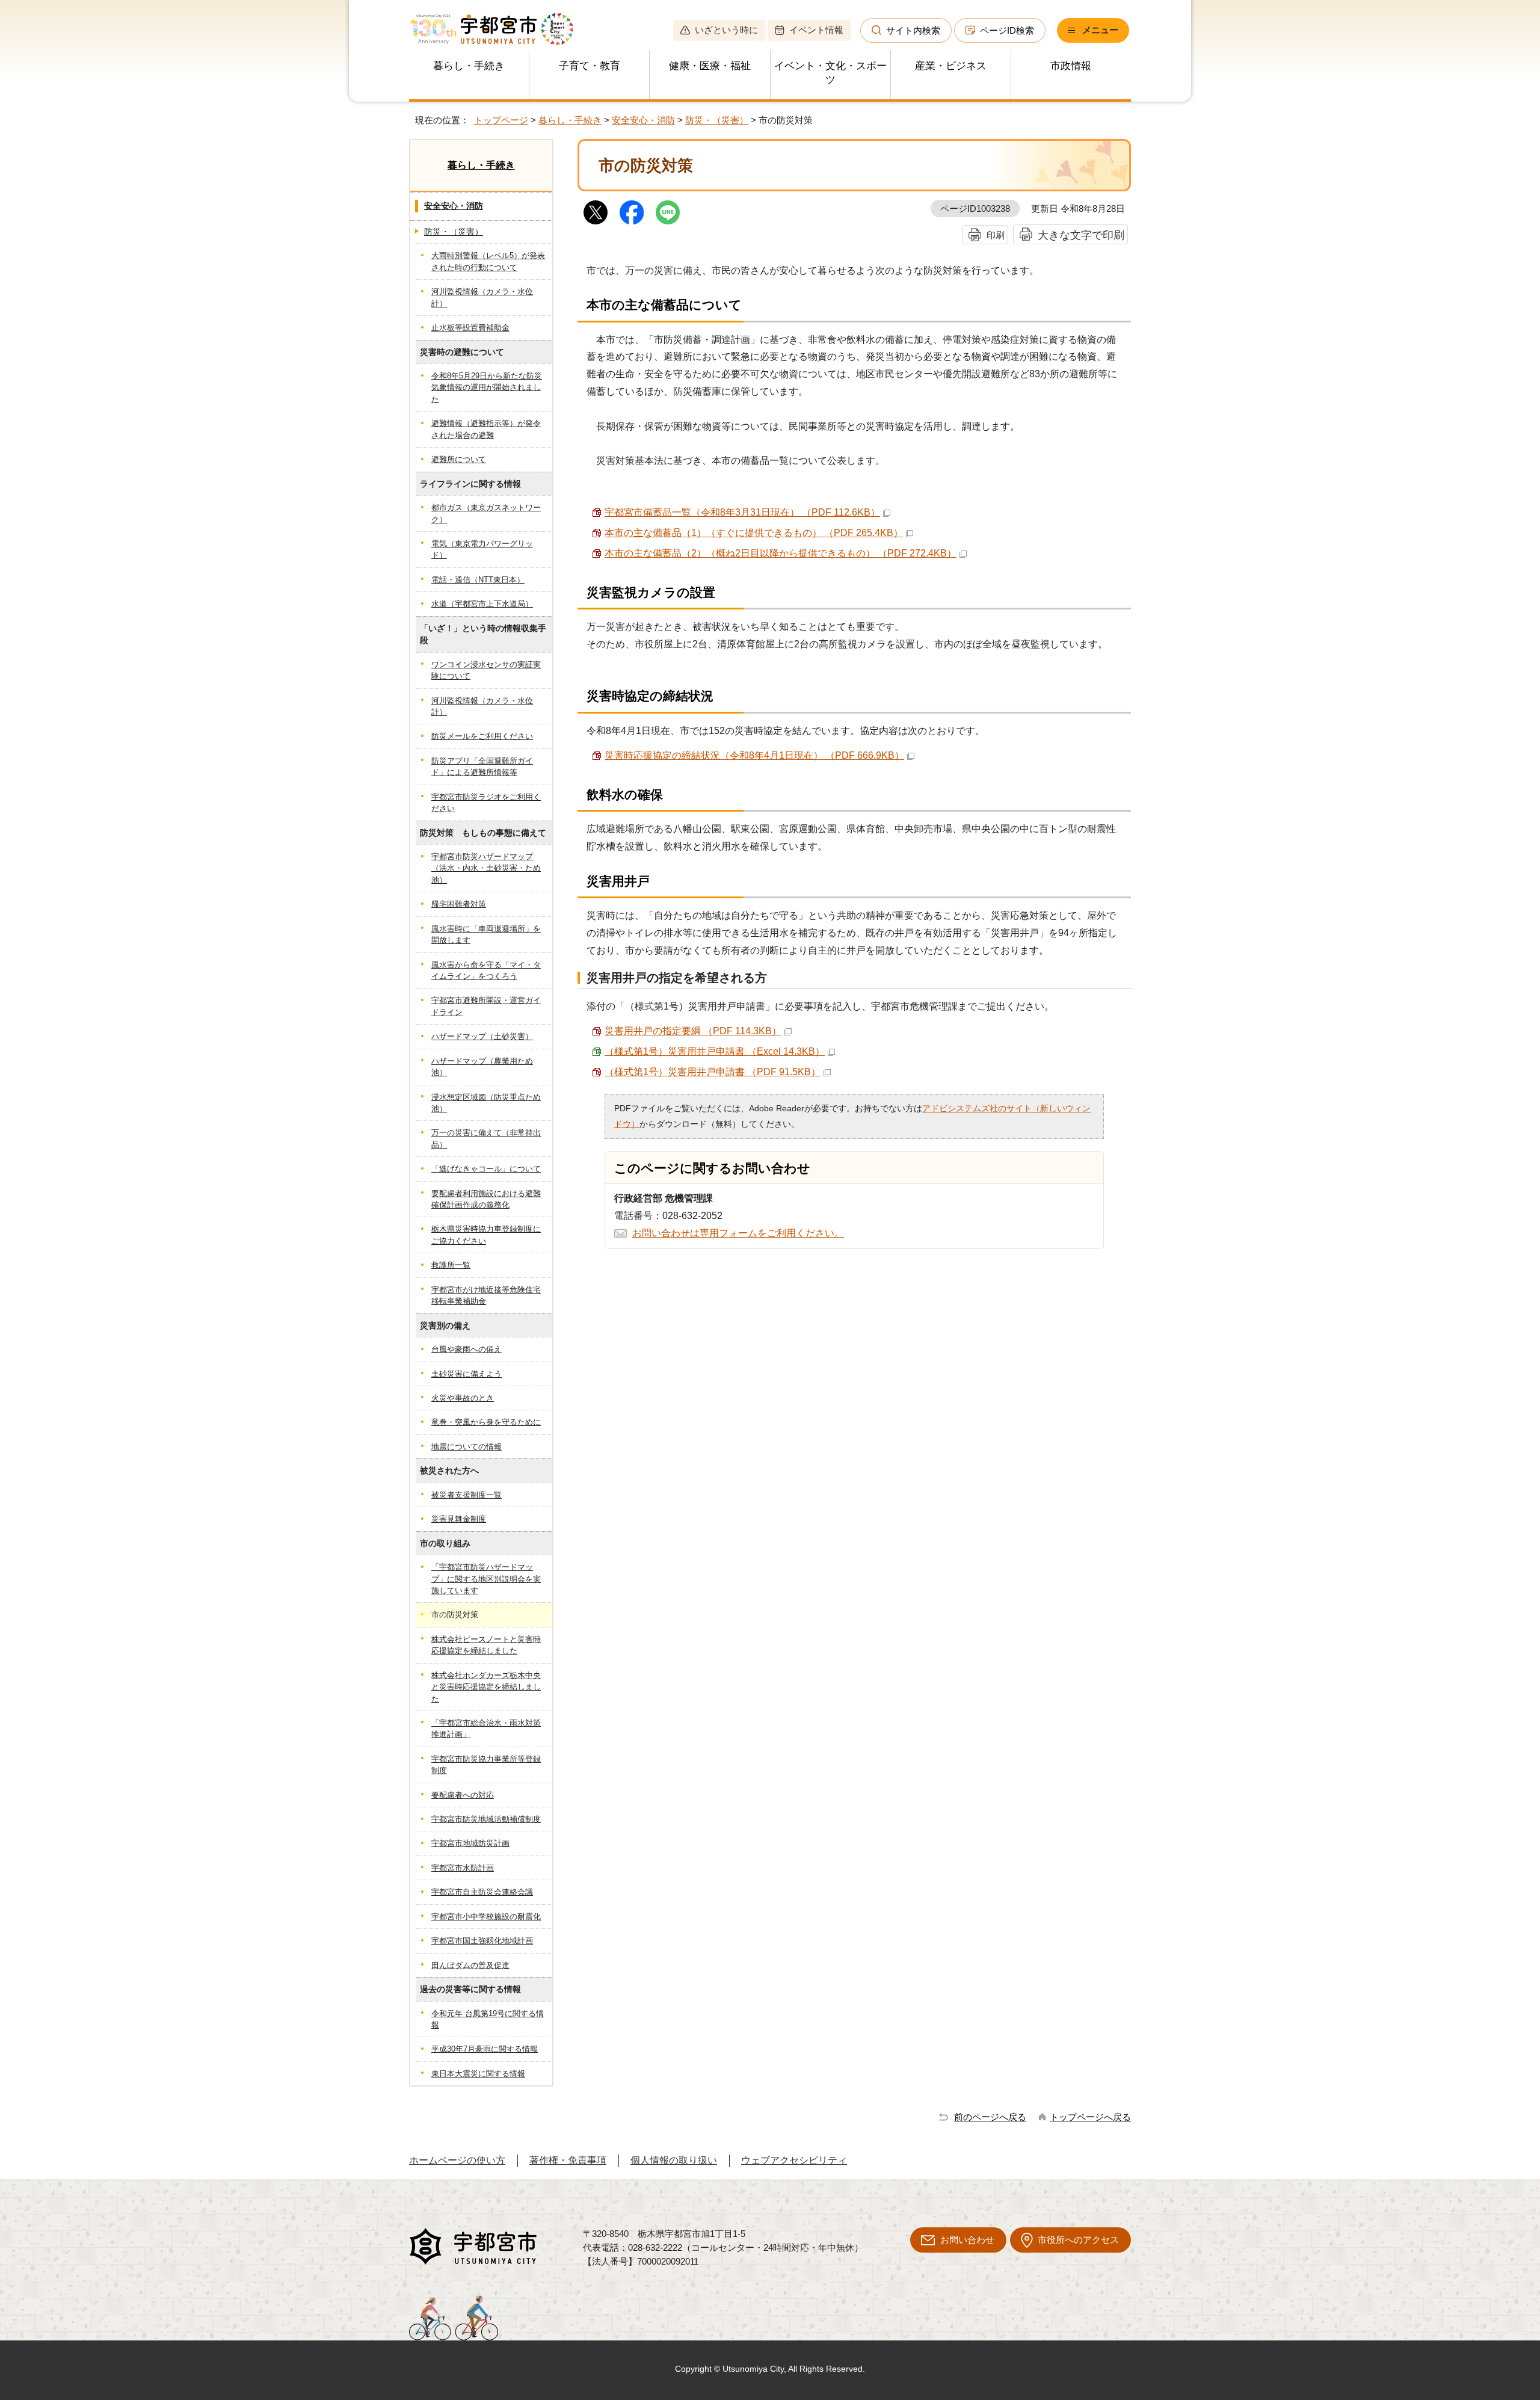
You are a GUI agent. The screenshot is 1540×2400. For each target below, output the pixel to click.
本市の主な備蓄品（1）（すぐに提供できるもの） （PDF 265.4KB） (754, 533)
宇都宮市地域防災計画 (470, 1843)
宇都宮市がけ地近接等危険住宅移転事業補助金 (486, 1295)
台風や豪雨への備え (467, 1349)
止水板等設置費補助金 (470, 328)
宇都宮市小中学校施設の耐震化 (486, 1917)
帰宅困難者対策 (459, 904)
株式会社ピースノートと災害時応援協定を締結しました (486, 1645)
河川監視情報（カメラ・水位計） (482, 297)
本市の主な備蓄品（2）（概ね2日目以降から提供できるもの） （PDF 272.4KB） (781, 553)
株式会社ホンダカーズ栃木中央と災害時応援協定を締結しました (486, 1687)
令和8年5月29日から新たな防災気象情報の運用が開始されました (487, 387)
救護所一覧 (451, 1265)
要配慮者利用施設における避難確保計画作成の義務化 (486, 1199)
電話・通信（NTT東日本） (478, 580)
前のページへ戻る (990, 2117)
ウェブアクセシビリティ (794, 2160)
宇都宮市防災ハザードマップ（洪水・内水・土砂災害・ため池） (486, 868)
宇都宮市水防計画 (463, 1868)
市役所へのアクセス (1078, 2240)
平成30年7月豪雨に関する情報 (485, 2049)
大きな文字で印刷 (1081, 235)
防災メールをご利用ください (482, 736)
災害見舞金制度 (459, 1519)
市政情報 (1071, 66)
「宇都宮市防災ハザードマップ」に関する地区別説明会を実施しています (486, 1579)
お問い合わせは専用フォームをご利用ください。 (738, 1233)
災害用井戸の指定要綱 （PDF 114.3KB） (693, 1031)
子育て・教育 (590, 66)
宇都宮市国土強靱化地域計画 (482, 1941)
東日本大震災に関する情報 (478, 2074)
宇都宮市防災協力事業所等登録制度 (486, 1765)
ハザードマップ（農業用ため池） (482, 1067)
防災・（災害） (717, 120)
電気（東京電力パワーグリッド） (482, 549)
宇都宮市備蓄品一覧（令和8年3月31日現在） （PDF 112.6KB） (742, 512)
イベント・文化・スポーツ (830, 73)
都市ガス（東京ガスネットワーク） (486, 513)
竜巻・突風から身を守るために (486, 1422)
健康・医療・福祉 (710, 66)
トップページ (501, 120)
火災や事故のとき (463, 1398)
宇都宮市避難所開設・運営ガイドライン (486, 1006)
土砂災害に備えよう (467, 1374)
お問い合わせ (967, 2240)
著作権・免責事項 (568, 2160)
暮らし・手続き (469, 66)
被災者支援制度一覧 (467, 1495)
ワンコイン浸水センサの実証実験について (486, 670)
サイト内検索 (913, 30)
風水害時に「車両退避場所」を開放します (486, 934)
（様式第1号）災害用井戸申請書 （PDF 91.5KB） (713, 1072)
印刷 (996, 235)
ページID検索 (1007, 30)
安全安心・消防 (643, 120)
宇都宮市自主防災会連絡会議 (482, 1892)
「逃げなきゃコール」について (486, 1169)
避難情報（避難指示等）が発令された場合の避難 (486, 429)
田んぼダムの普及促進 (470, 1965)
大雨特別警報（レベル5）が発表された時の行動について (488, 261)
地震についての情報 (467, 1447)
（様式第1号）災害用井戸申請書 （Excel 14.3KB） (715, 1051)
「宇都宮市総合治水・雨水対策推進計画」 (486, 1729)
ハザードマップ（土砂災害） (482, 1036)
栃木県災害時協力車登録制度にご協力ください (486, 1235)
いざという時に (726, 30)
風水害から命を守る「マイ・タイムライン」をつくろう (486, 970)
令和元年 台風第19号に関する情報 (488, 2019)
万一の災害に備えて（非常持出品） (486, 1138)
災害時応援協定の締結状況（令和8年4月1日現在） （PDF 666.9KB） (754, 755)
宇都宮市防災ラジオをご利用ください (486, 803)
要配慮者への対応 (463, 1795)
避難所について (459, 459)
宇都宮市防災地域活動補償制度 (486, 1819)
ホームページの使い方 (457, 2160)
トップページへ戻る (1090, 2117)
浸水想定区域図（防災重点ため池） (486, 1103)
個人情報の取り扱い (674, 2160)
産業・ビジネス (951, 66)
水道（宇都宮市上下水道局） (482, 604)
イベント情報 (816, 30)
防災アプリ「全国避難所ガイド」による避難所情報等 (482, 767)
